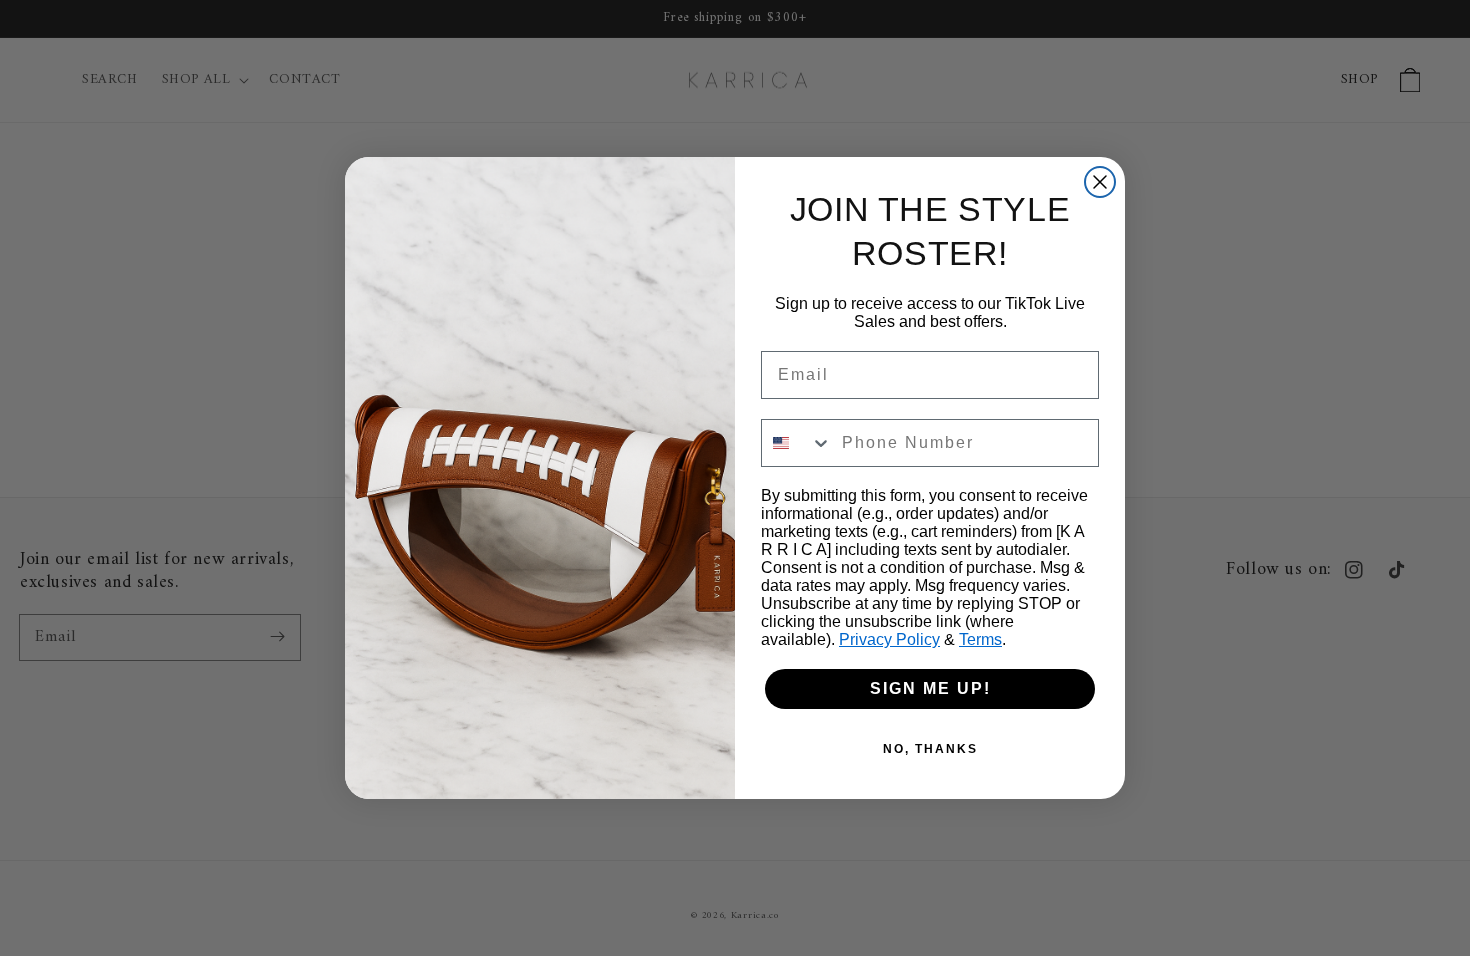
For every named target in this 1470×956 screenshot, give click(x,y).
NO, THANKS (930, 749)
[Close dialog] (1100, 182)
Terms (980, 639)
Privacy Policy (889, 639)
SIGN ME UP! (930, 688)
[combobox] (797, 443)
